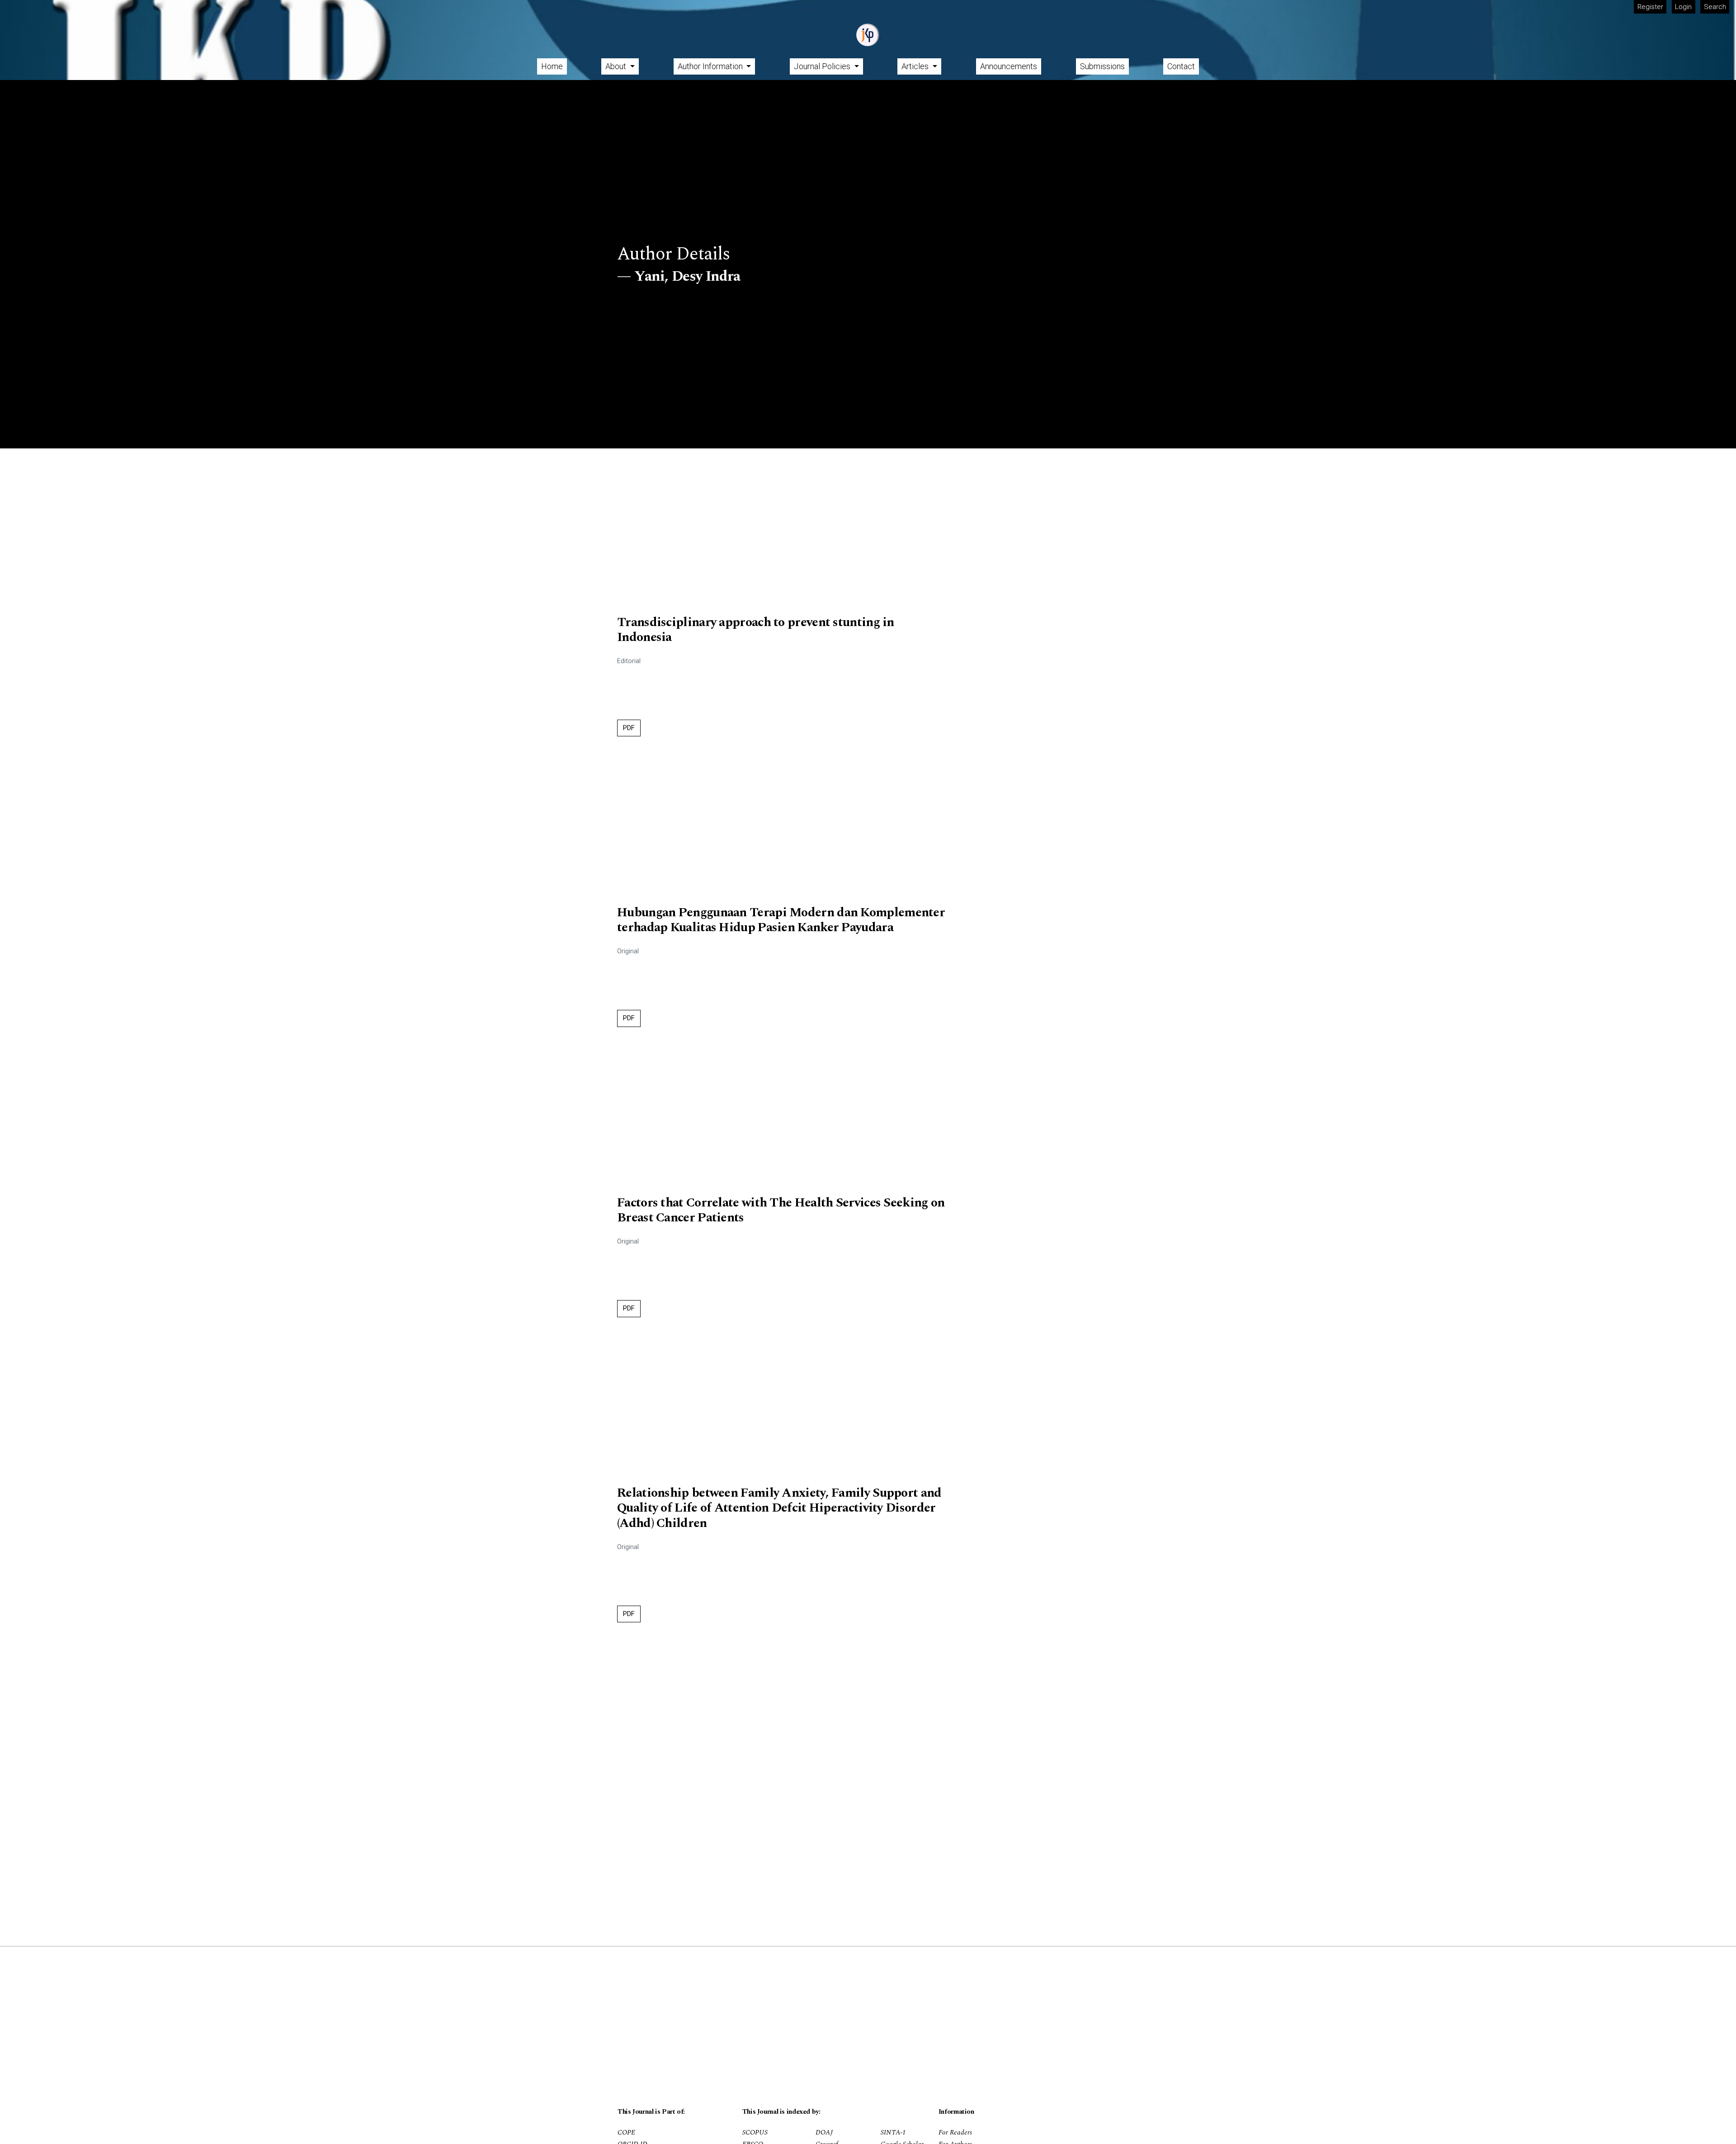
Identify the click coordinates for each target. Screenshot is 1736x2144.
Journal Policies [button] (823, 66)
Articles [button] (916, 66)
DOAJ (824, 2133)
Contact (1181, 66)
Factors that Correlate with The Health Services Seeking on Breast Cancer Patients (781, 1211)
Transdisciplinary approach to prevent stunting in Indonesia (756, 630)
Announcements (1009, 66)
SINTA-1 (893, 2133)
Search (1715, 7)
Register (1650, 7)
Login (1683, 7)
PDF (629, 728)
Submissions (1102, 66)
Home (552, 66)
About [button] (617, 66)
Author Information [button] (711, 66)
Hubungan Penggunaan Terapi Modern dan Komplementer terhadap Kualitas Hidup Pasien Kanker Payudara (781, 920)
